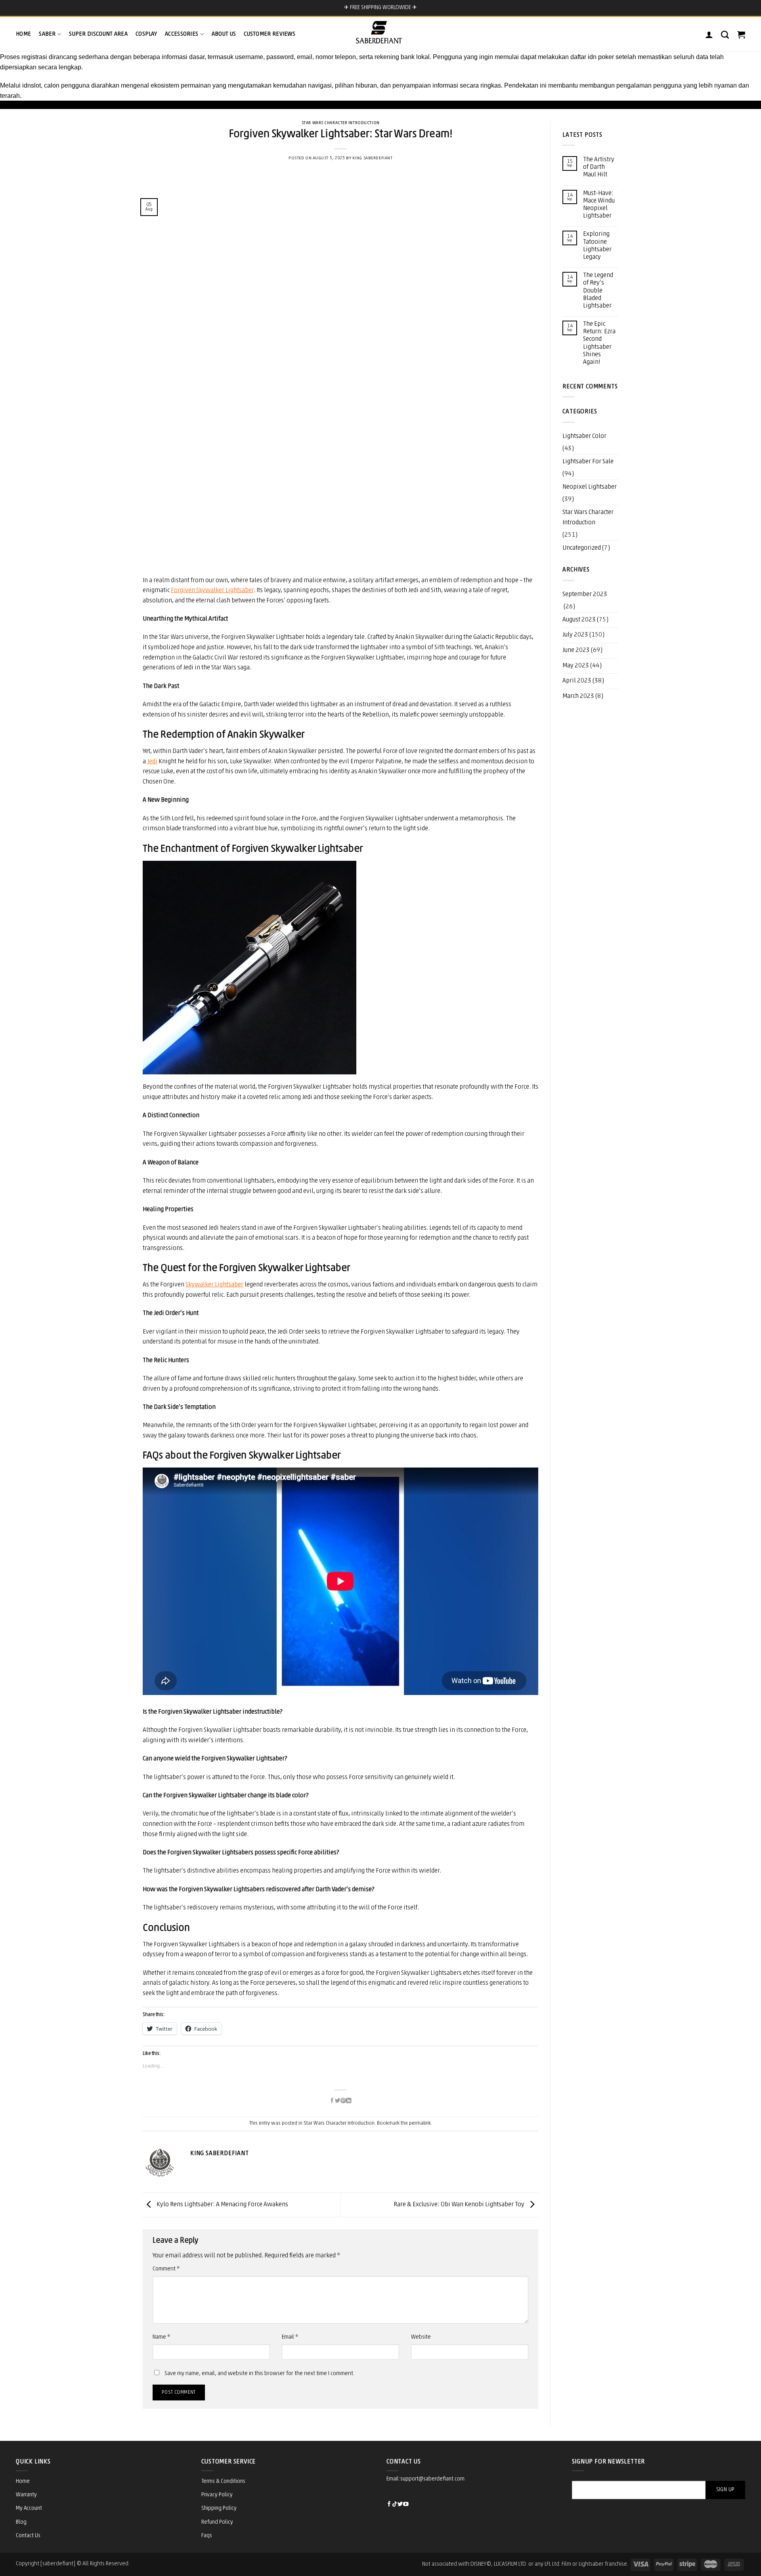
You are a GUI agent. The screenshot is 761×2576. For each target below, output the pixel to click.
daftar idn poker (592, 57)
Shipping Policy (219, 2508)
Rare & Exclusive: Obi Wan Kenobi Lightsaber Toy (460, 2205)
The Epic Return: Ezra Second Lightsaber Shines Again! (599, 343)
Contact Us (28, 2536)
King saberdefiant (373, 158)
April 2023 (577, 681)
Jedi (152, 762)
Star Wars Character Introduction (341, 123)
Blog (21, 2522)
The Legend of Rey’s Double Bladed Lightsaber (598, 291)
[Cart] (741, 34)
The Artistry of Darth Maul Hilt (599, 167)
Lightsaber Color (584, 436)
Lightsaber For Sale (588, 462)
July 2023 (575, 635)
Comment (166, 2269)
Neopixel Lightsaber (590, 487)
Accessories (182, 34)
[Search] (725, 34)
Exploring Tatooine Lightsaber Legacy (597, 246)
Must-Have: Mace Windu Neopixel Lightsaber (599, 205)
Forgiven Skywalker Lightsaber (212, 590)
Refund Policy (217, 2522)
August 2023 (579, 620)
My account (29, 2508)
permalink (420, 2123)
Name (161, 2337)
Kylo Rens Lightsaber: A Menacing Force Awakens (222, 2205)
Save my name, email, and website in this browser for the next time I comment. (259, 2374)
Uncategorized (582, 548)
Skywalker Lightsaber (214, 1285)
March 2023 (578, 696)
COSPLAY (146, 34)
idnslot (32, 85)
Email (290, 2337)
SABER (47, 34)
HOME (23, 34)
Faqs (207, 2536)
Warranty (26, 2495)
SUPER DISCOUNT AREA (98, 34)
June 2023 (576, 650)
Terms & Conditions (223, 2481)
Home (23, 2481)
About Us (224, 34)
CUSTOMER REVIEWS (270, 34)
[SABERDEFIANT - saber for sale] (379, 32)
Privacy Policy (217, 2495)
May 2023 (576, 666)
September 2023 (585, 594)
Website (421, 2337)
